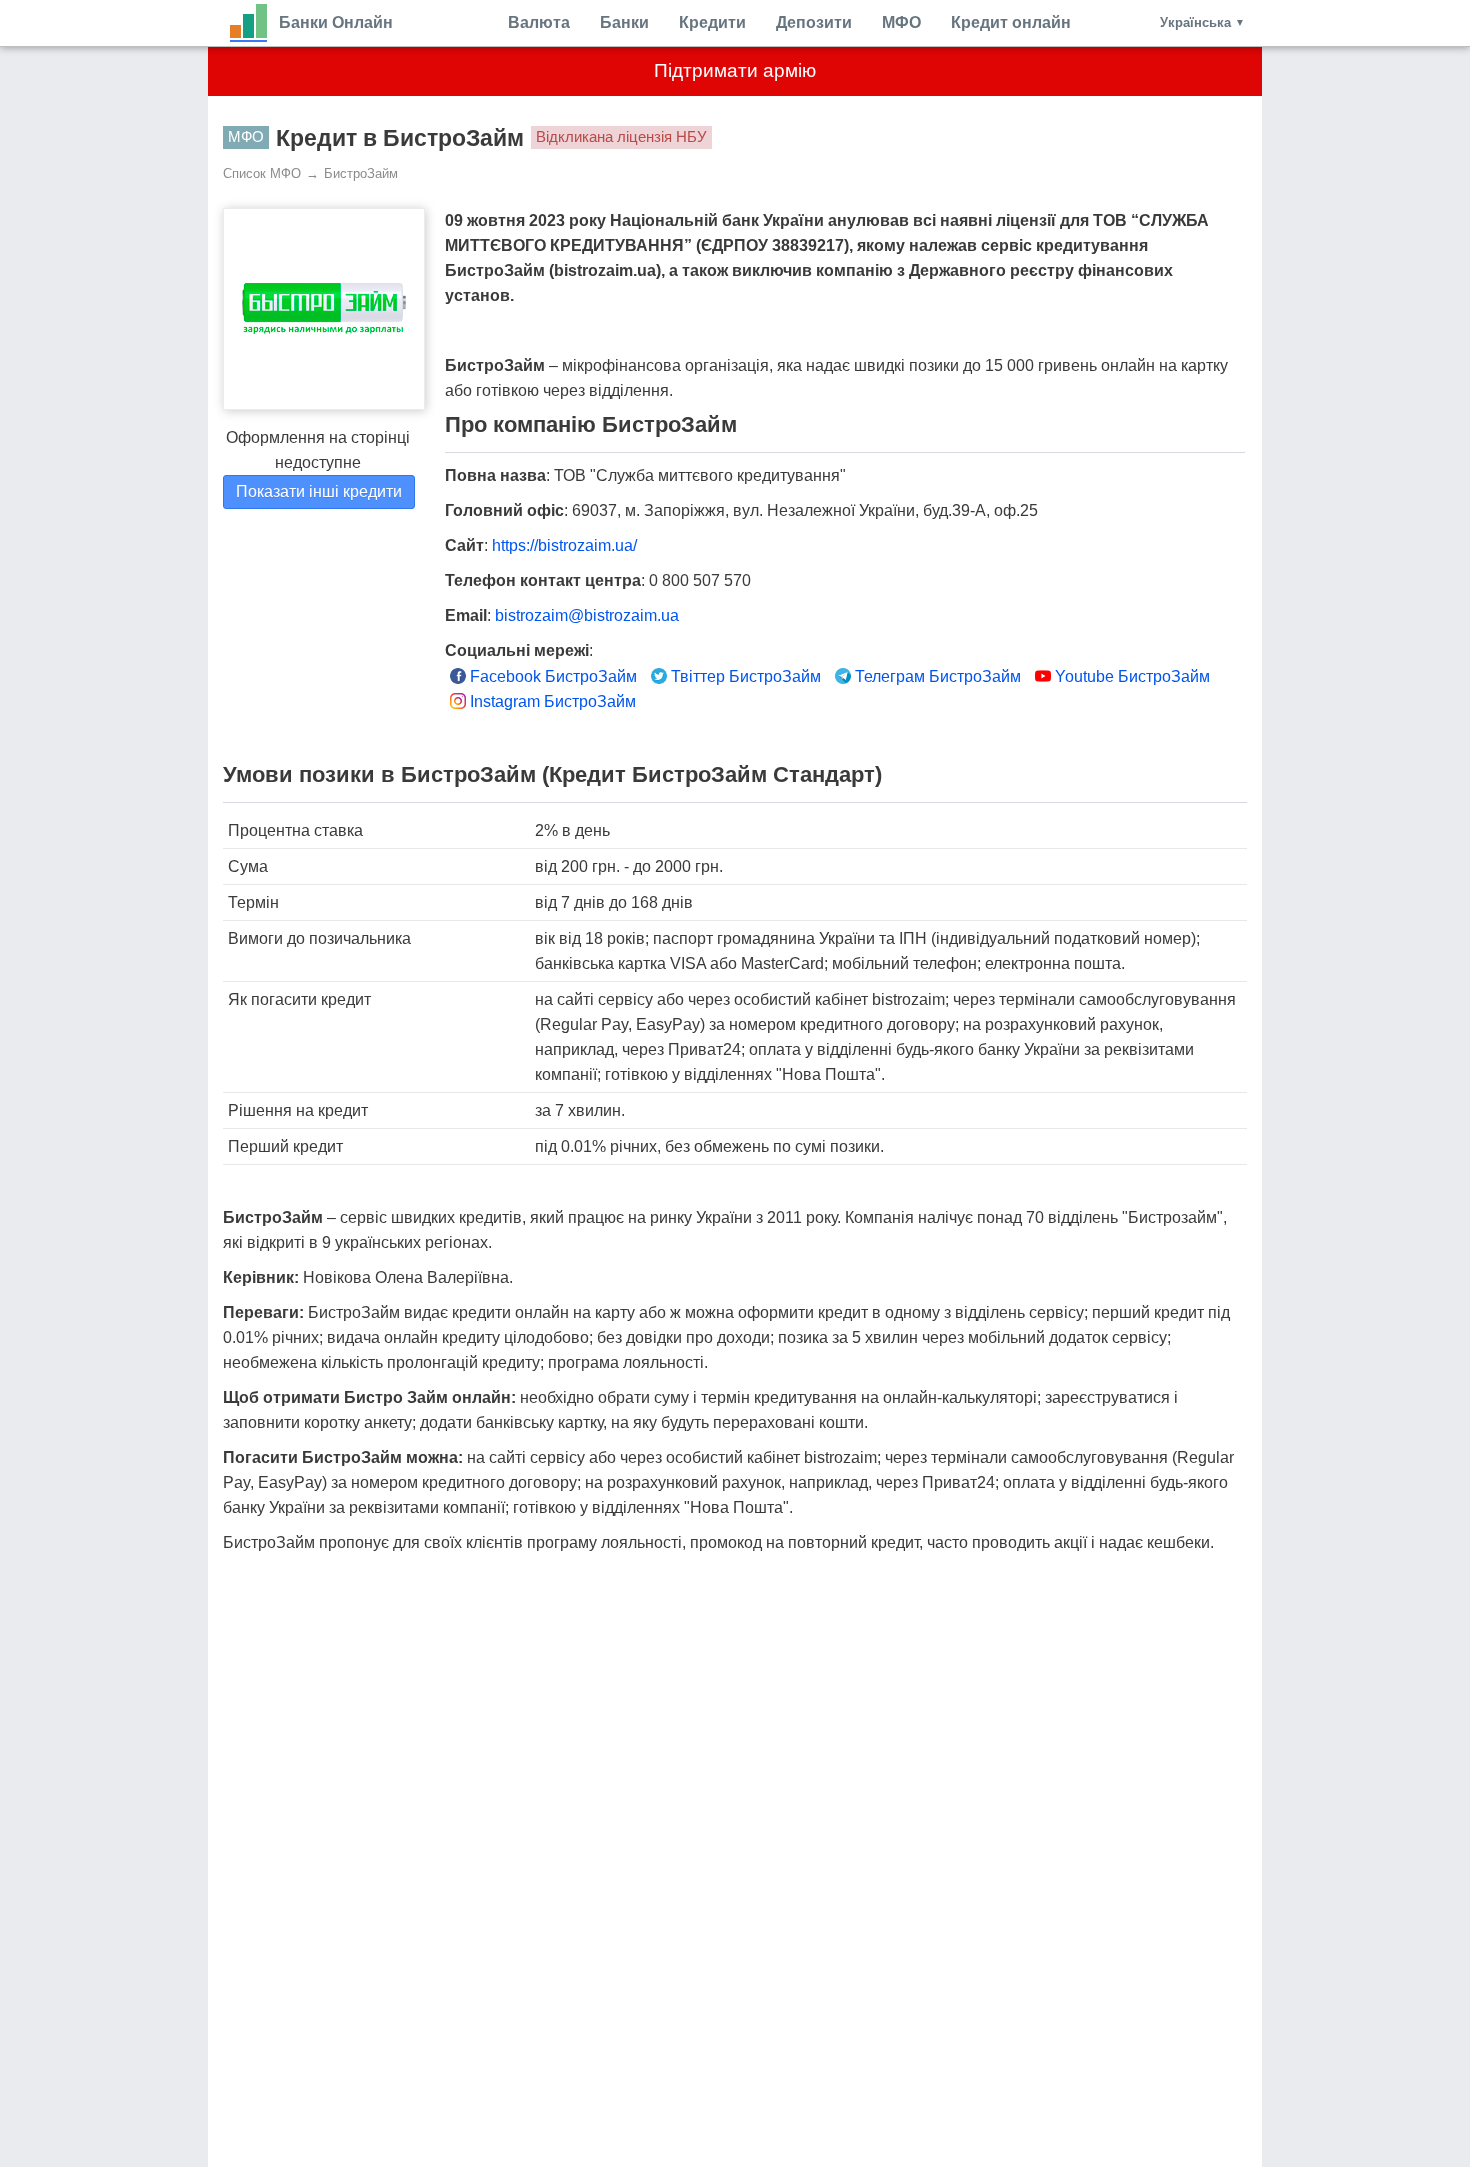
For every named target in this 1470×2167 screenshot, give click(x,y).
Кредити (712, 22)
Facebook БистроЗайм (551, 676)
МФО (901, 22)
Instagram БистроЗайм (551, 701)
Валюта (539, 22)
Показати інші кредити (319, 491)
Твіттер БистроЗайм (744, 676)
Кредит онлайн (1011, 22)
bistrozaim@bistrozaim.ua (587, 615)
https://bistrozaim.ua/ (564, 545)
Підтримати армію (735, 70)
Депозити (814, 22)
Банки (624, 22)
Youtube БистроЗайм (1130, 676)
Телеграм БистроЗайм (936, 676)
